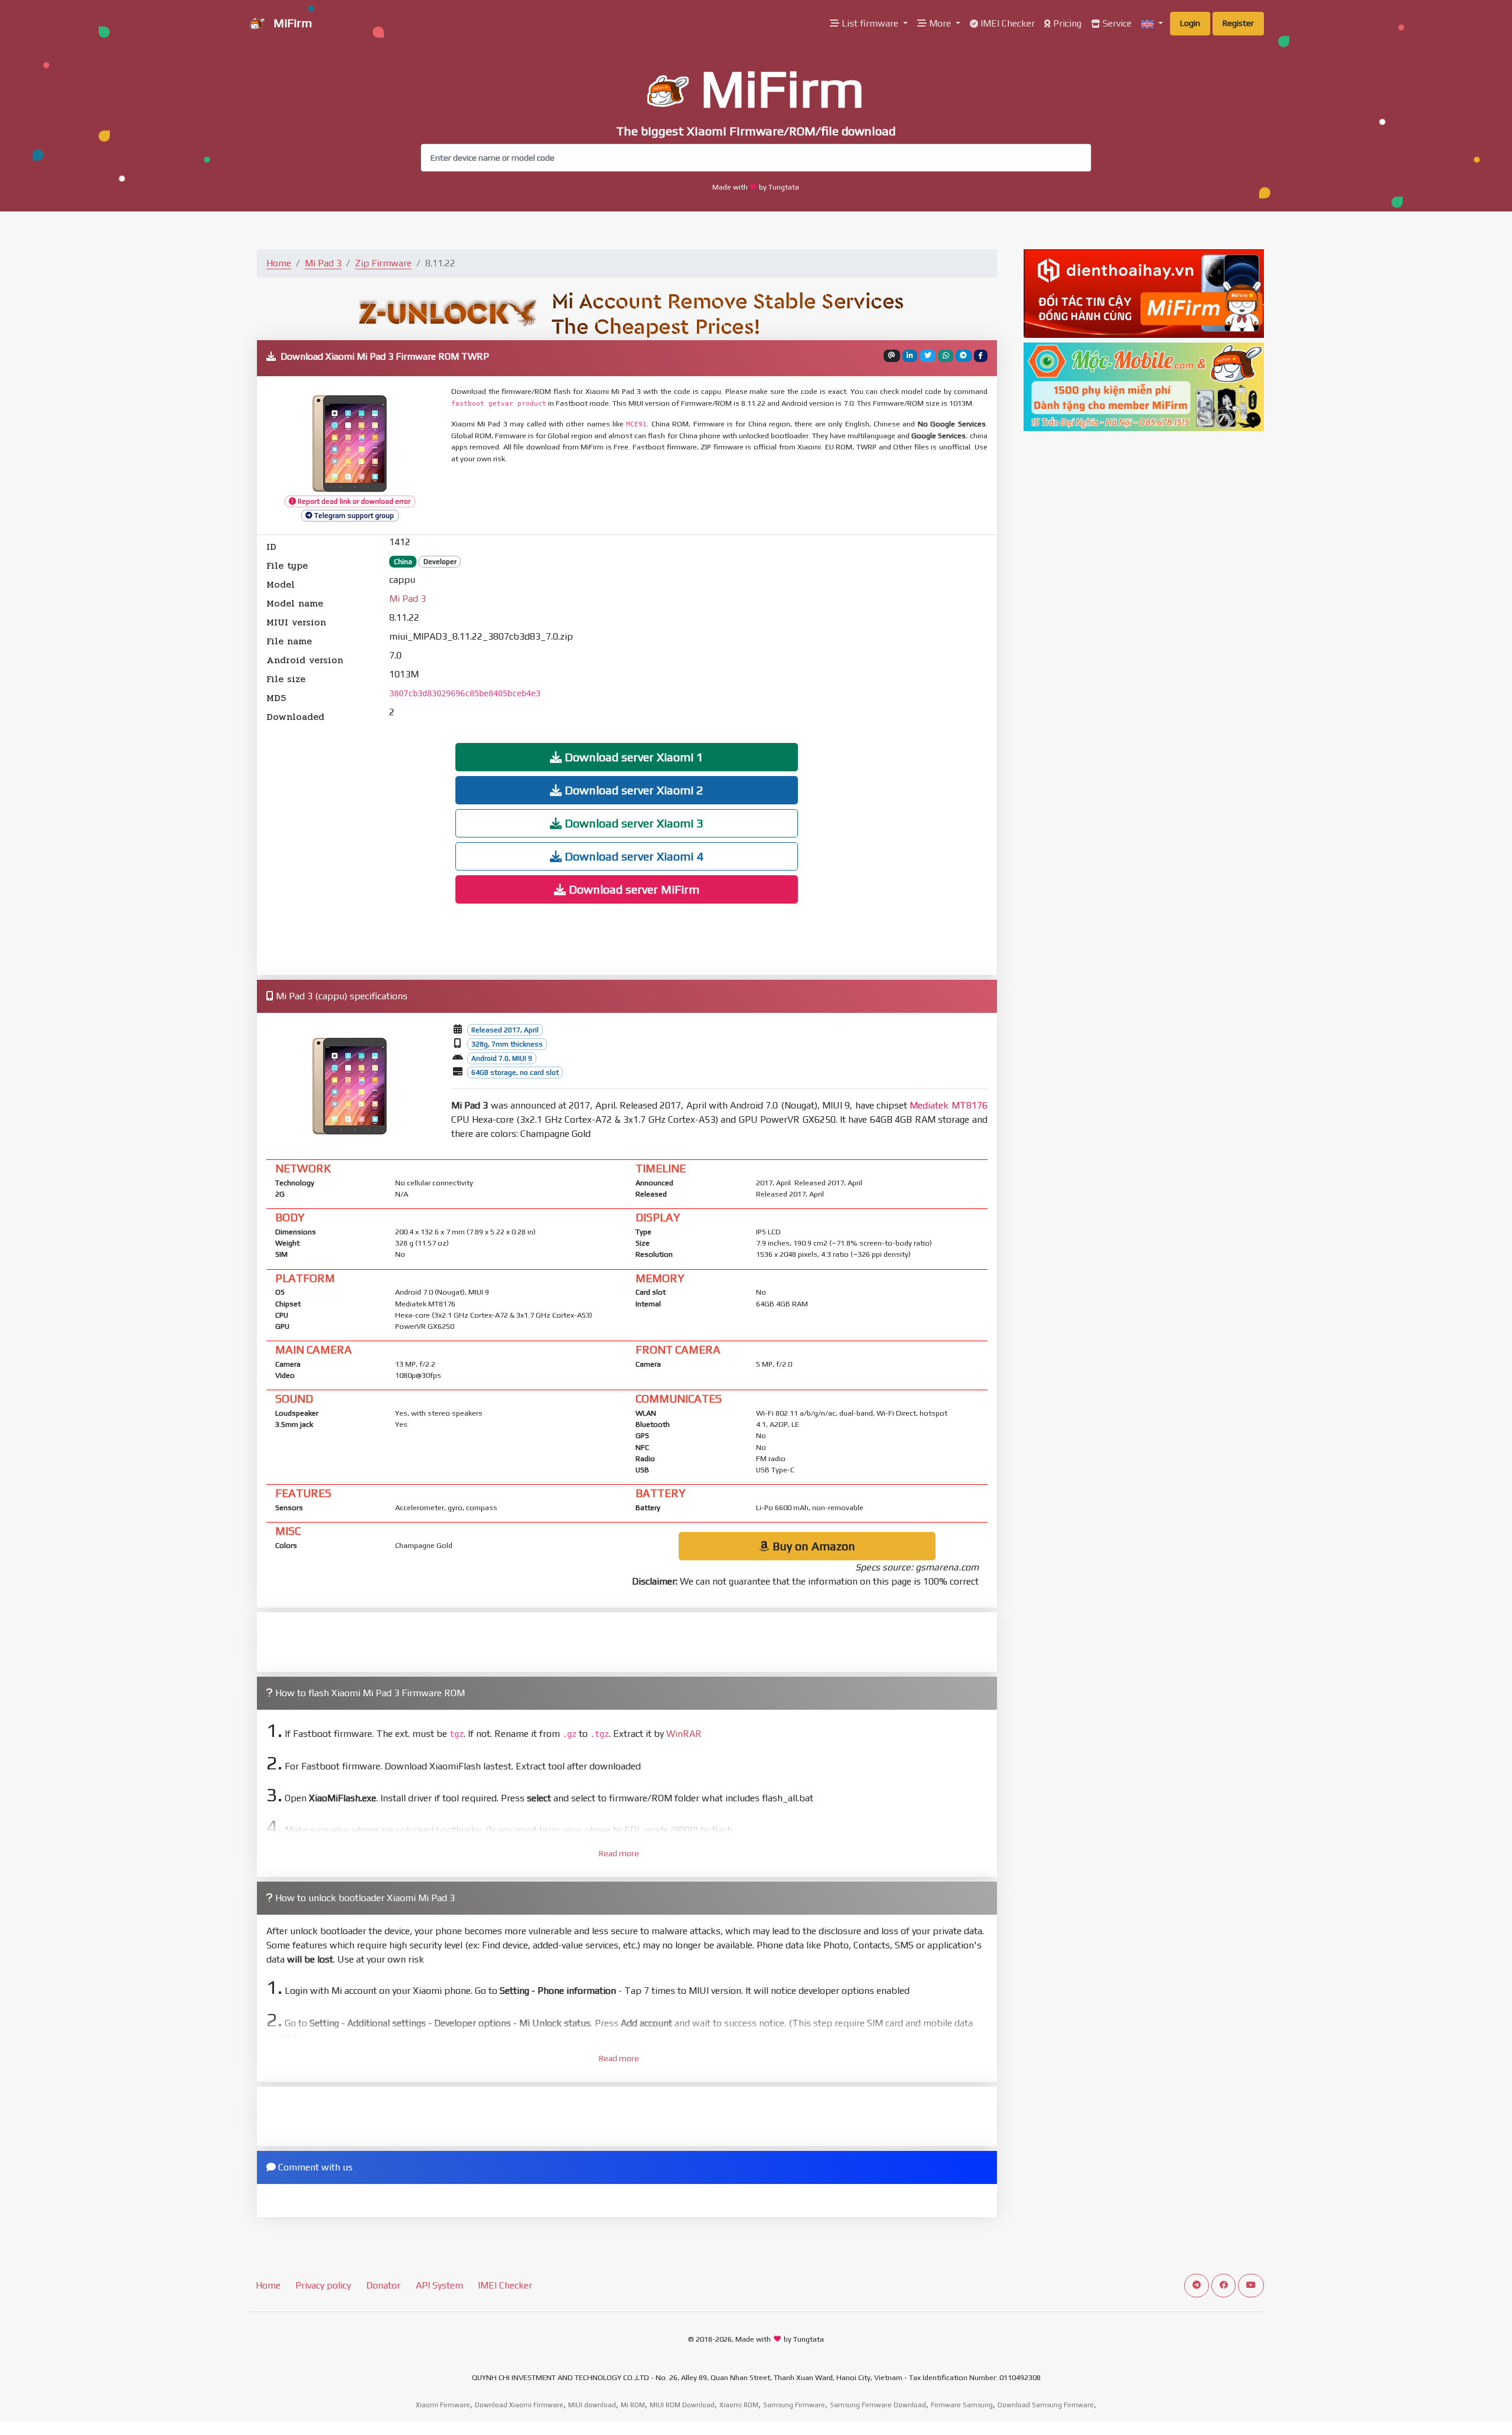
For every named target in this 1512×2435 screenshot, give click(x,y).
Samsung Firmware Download (878, 2405)
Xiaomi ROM (739, 2405)
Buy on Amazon (812, 1546)
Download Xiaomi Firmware (519, 2405)
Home (279, 263)
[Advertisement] (738, 500)
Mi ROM (633, 2405)
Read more (619, 1853)
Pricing (1066, 23)
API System (439, 2285)
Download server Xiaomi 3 (633, 823)
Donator (383, 2285)
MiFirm (291, 23)
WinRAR (684, 1734)
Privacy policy (323, 2285)
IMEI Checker (1006, 23)
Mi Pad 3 (323, 263)
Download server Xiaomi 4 (633, 856)
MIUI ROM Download (682, 2405)
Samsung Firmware (794, 2405)
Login (1190, 23)
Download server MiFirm (633, 889)
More (940, 23)
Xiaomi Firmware (443, 2405)
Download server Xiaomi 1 (633, 757)
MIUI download (592, 2405)
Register (1238, 23)
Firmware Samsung (962, 2405)
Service (1116, 23)
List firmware (870, 23)
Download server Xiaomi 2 (633, 790)
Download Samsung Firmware (1046, 2405)
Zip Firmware (383, 263)
